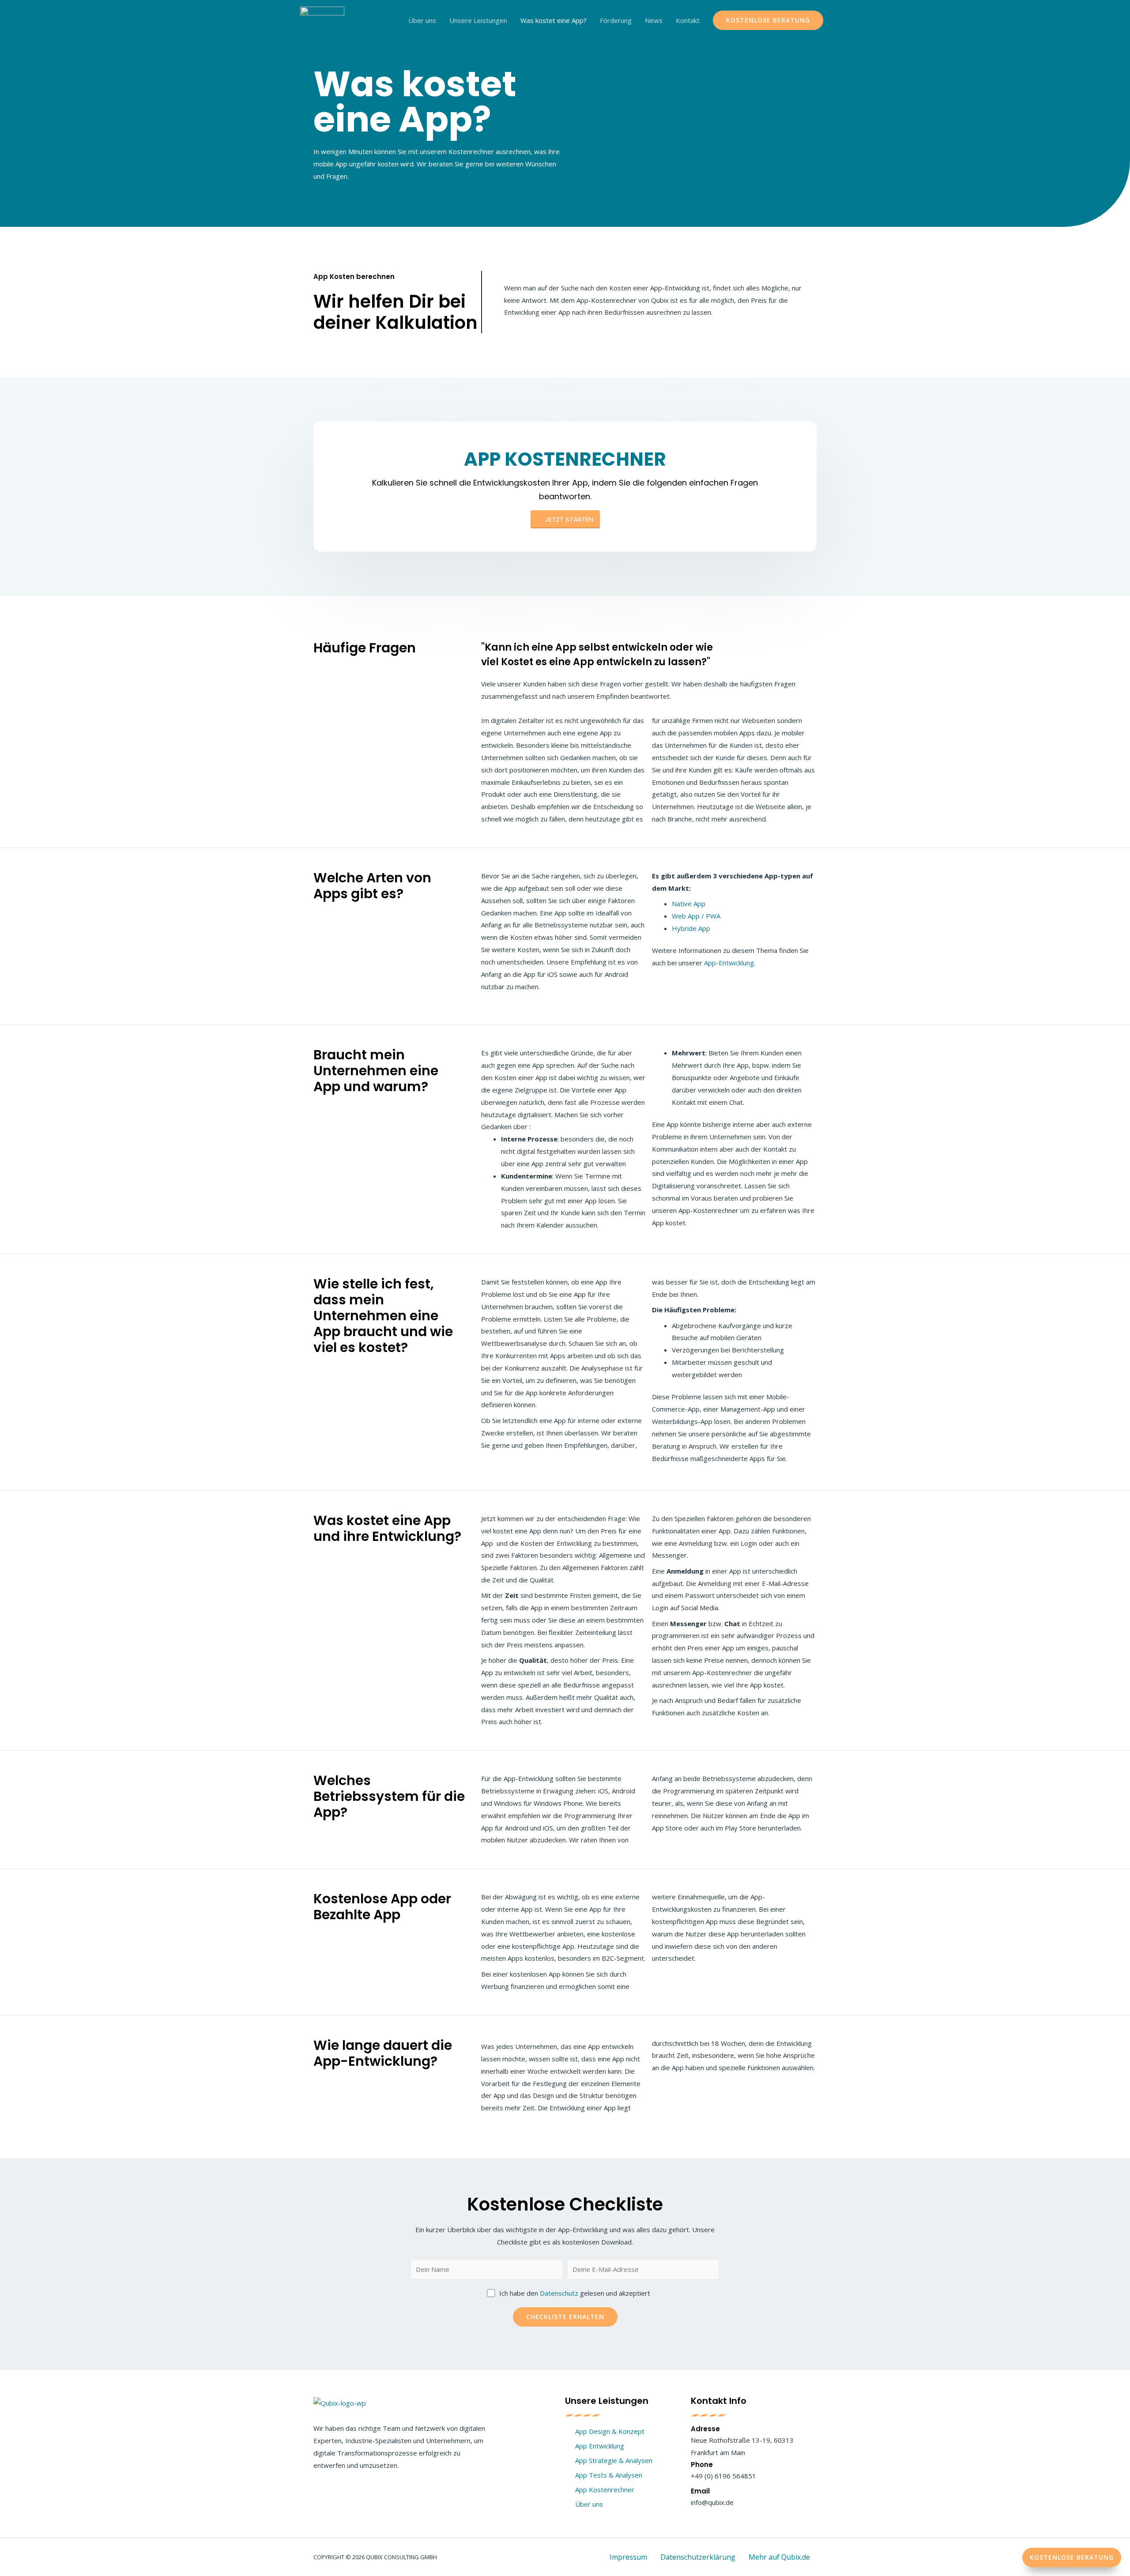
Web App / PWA (696, 916)
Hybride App (691, 928)
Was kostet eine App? (554, 20)
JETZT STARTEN (569, 519)
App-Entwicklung (729, 963)
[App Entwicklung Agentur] (322, 19)
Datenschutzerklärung (698, 2557)
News (654, 20)
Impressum (628, 2557)
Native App (689, 904)
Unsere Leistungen (478, 20)
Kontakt (688, 20)
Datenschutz (559, 2293)
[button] (1072, 2557)
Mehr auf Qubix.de (779, 2557)
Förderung (616, 20)
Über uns (422, 20)
